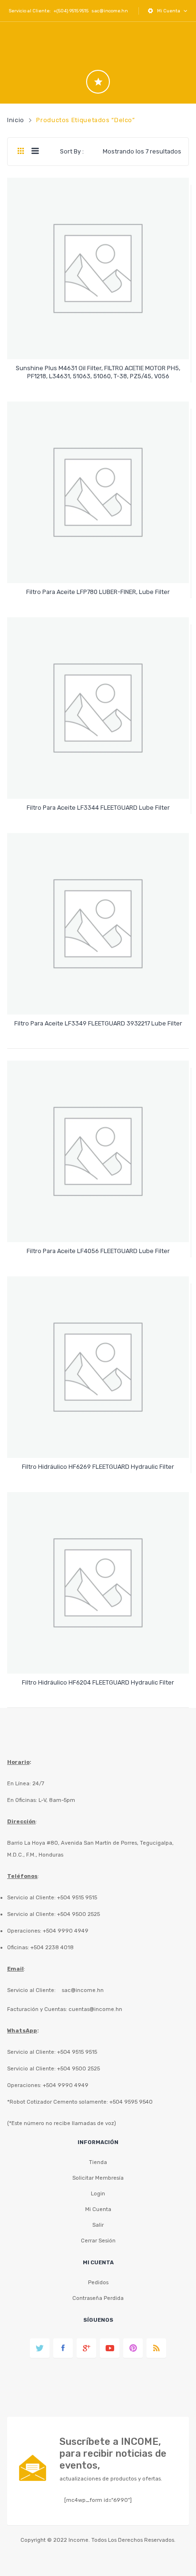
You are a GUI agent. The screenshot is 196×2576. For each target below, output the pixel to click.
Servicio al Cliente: (31, 1990)
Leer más (98, 372)
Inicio (16, 120)
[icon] (98, 82)
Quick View (100, 344)
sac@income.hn (110, 11)
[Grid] (21, 152)
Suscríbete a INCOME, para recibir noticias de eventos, (113, 2453)
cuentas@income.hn (95, 2009)
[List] (35, 152)
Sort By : (72, 151)
